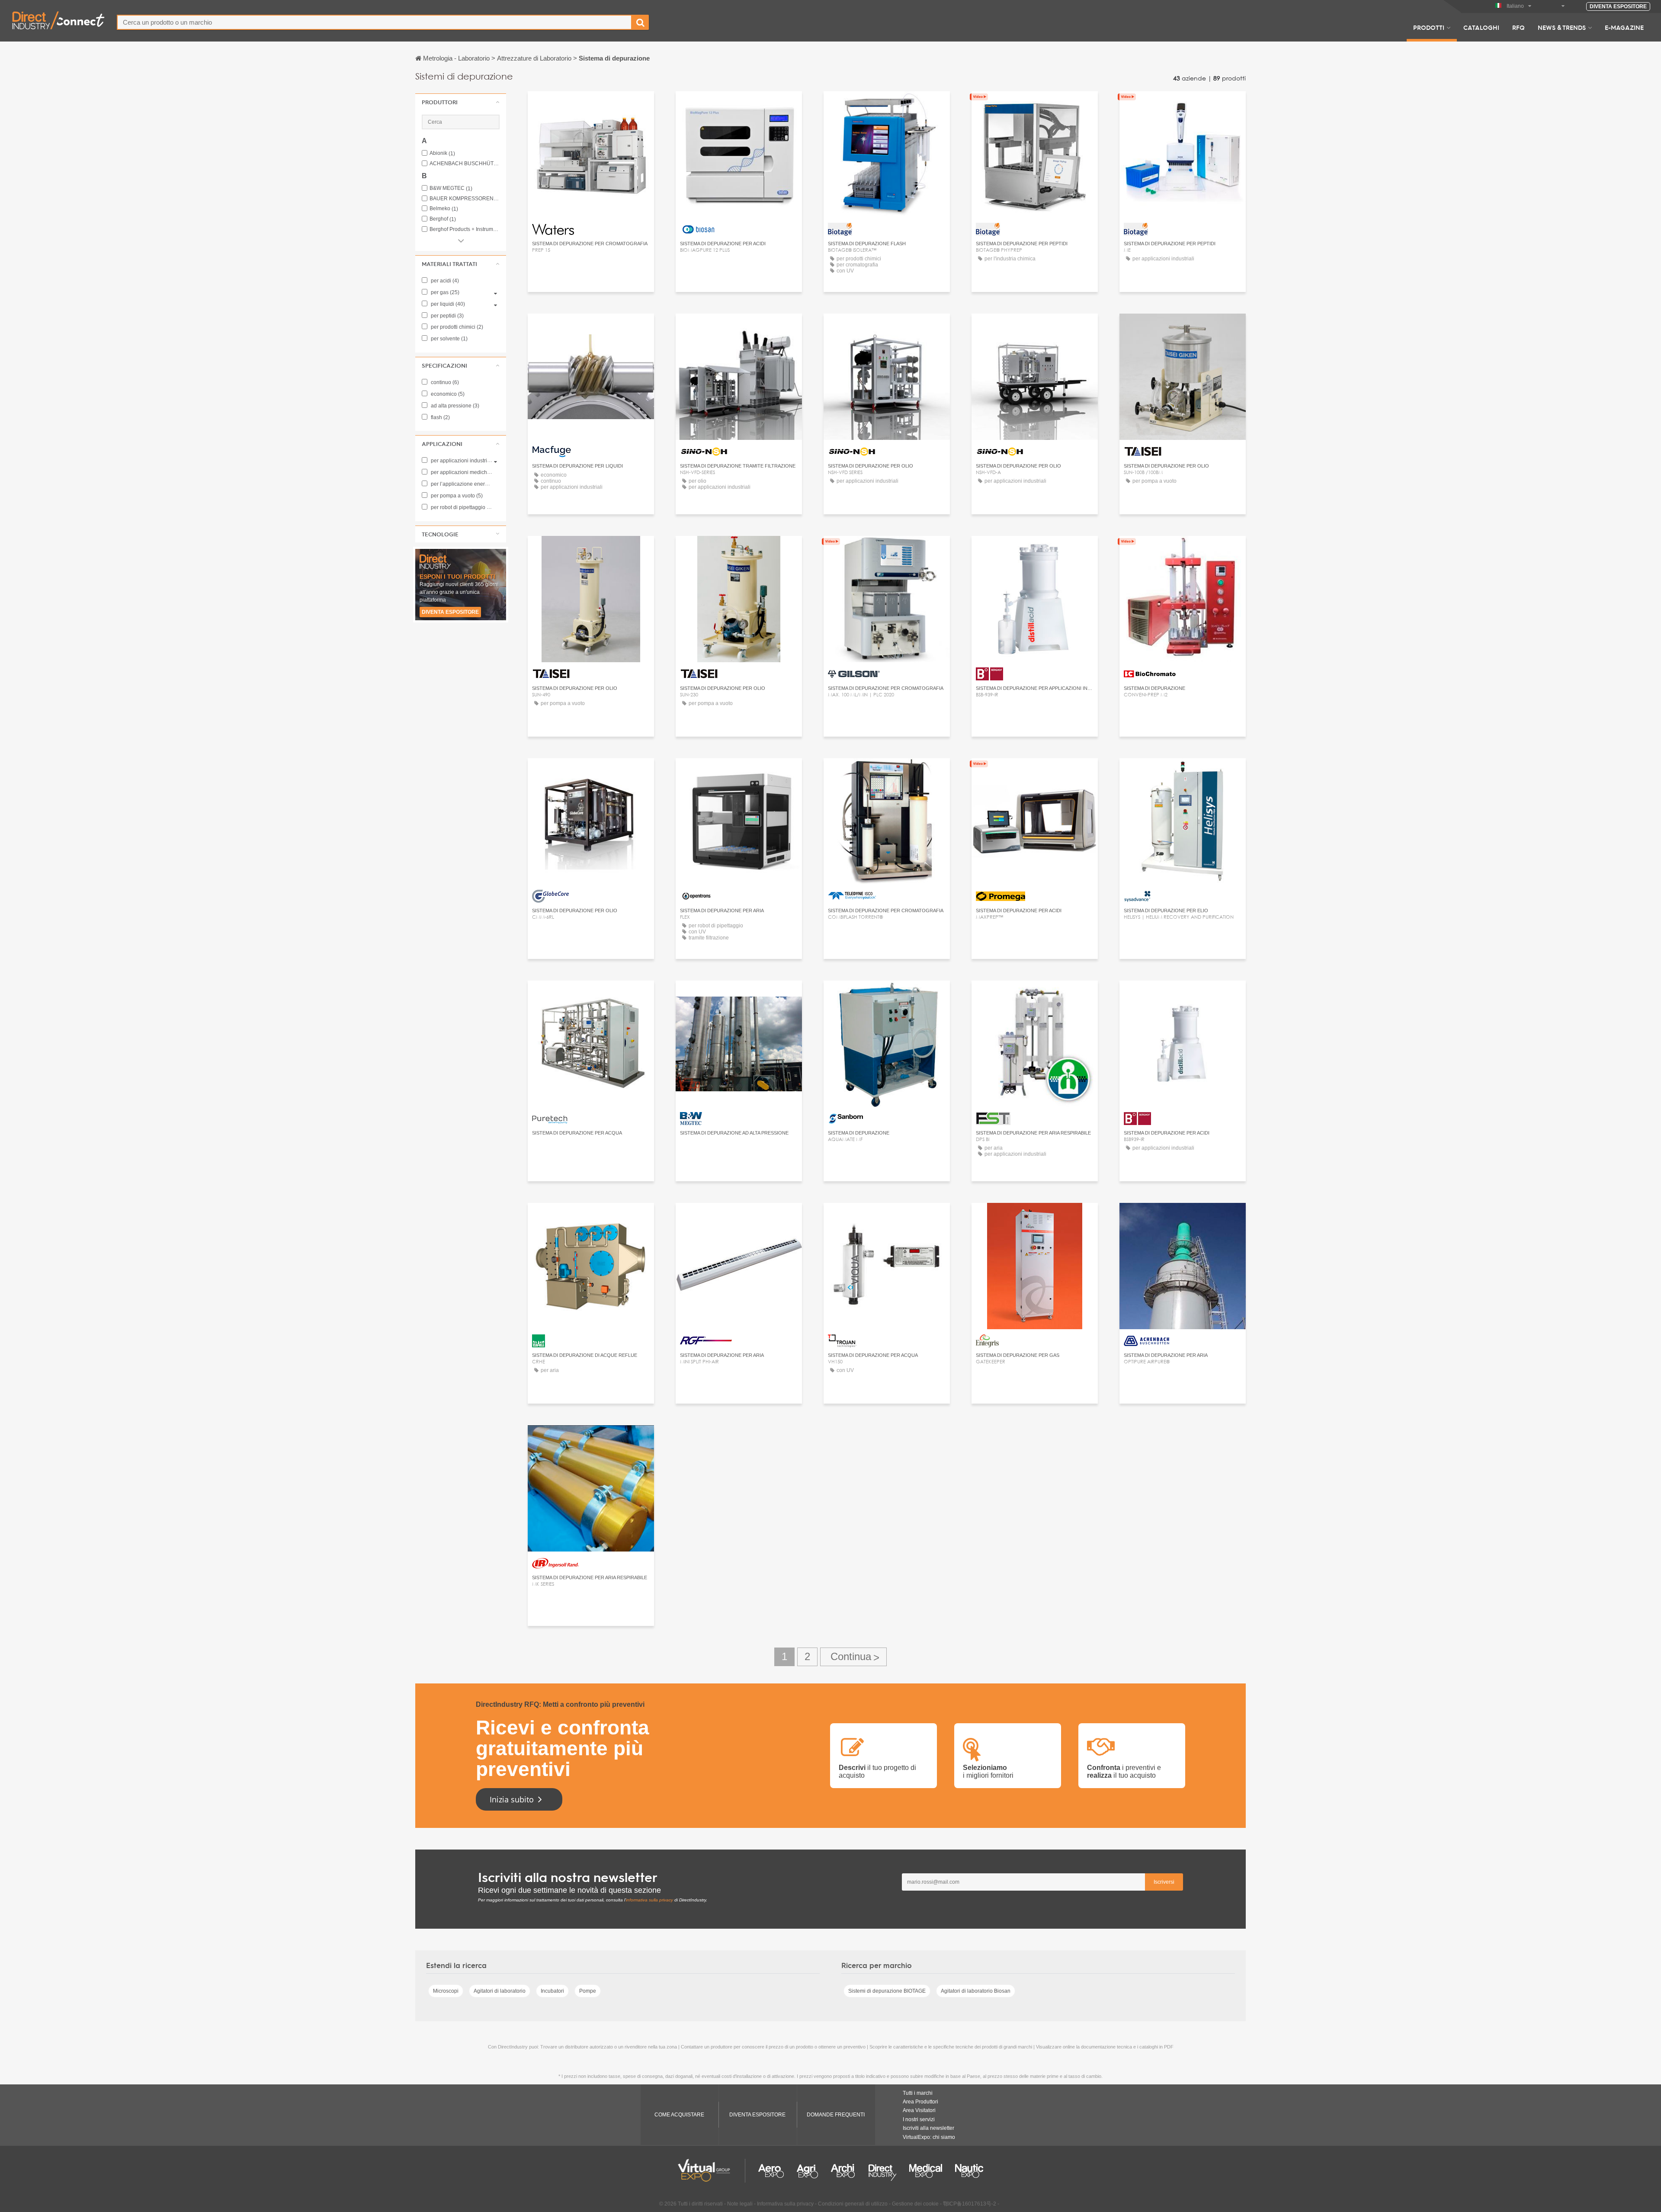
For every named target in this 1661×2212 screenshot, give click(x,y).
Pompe (588, 1991)
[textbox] (374, 22)
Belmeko (444, 209)
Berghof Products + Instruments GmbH (465, 229)
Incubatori (552, 1991)
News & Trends (1562, 27)
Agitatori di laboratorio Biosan (976, 1991)
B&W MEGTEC (451, 188)
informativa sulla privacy (649, 1900)
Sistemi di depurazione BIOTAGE (887, 1991)
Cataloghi (1481, 27)
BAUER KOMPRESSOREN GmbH (465, 199)
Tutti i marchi (918, 2093)
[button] (461, 102)
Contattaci (591, 106)
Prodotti (1429, 27)
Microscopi (446, 1991)
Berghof (443, 219)
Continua (853, 1657)
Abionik (442, 153)
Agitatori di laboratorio (500, 1991)
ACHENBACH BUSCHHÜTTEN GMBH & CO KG (465, 164)
